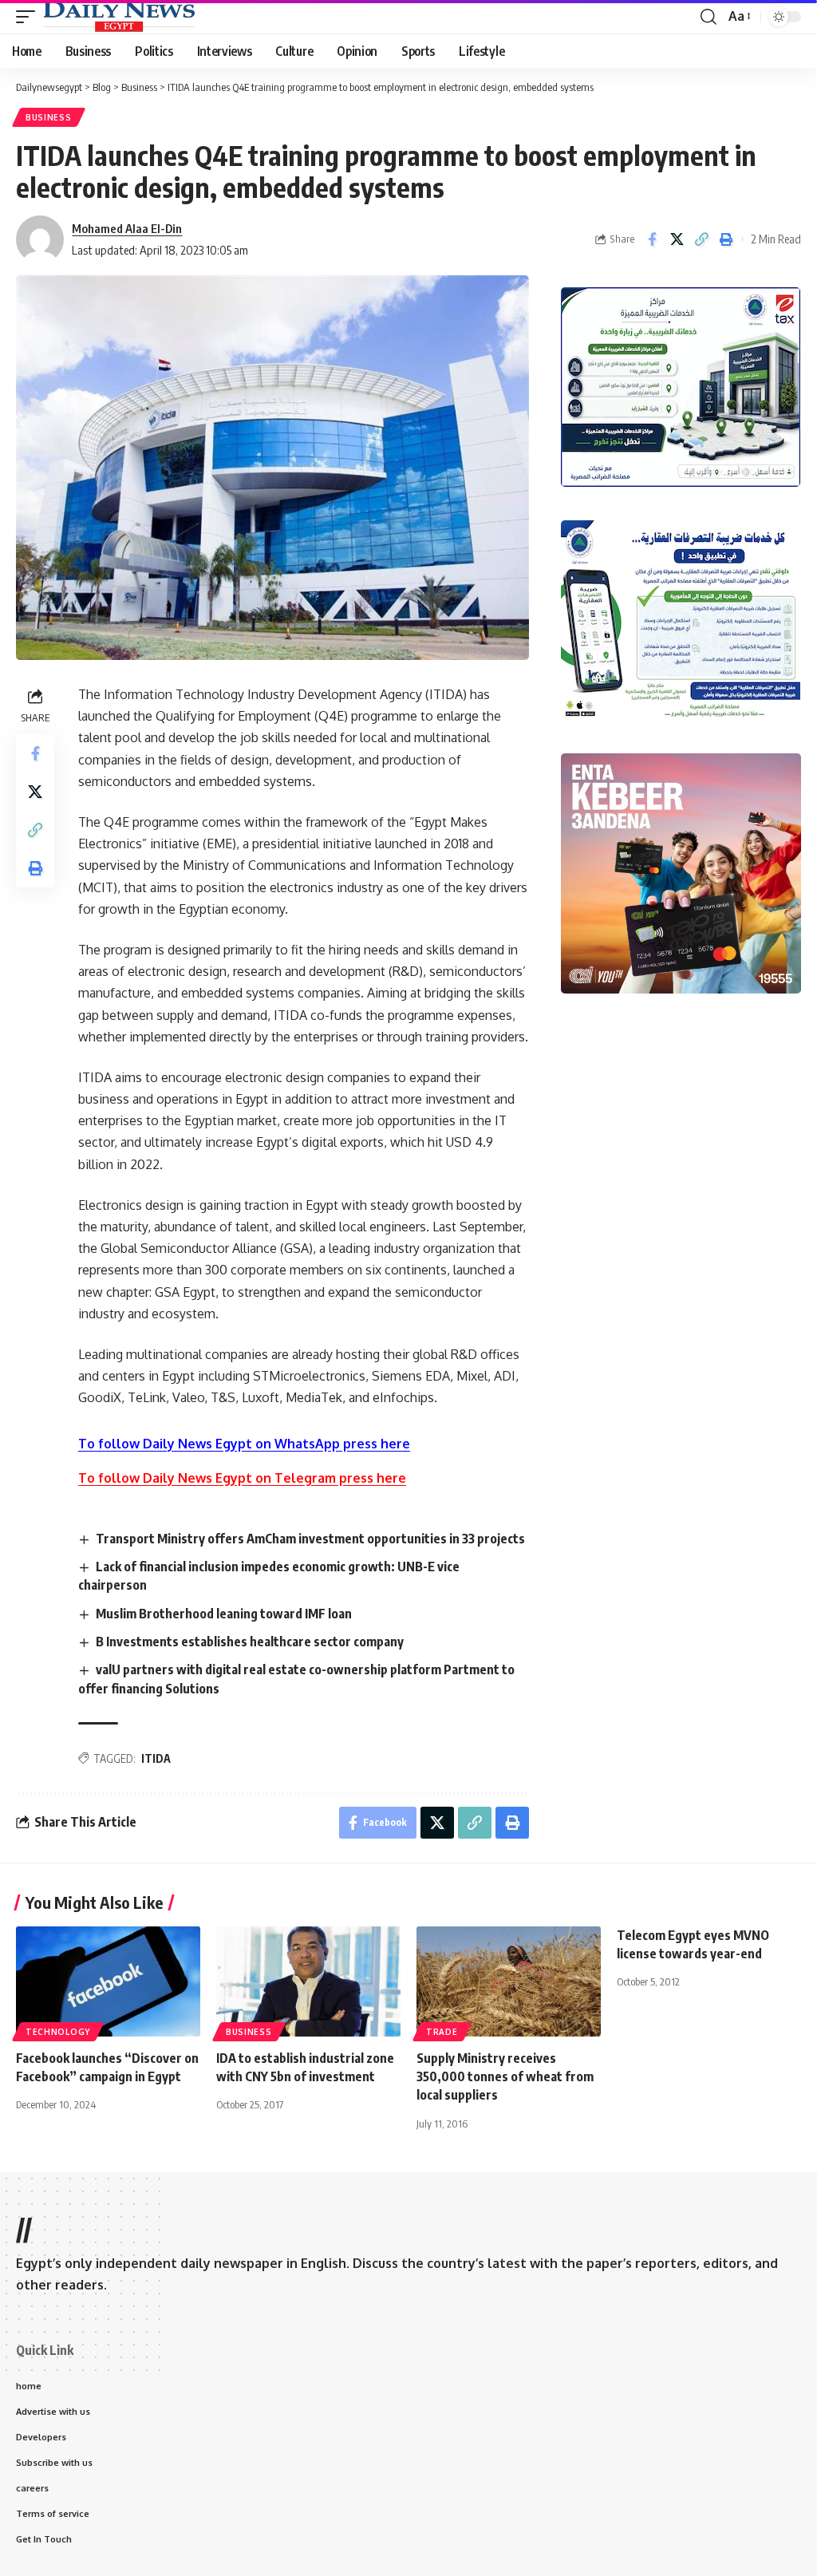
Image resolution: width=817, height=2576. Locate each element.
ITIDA (156, 1758)
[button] (30, 17)
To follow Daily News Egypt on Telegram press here (242, 1478)
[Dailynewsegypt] (119, 17)
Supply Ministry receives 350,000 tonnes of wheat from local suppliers (505, 2076)
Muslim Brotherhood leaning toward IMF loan (224, 1614)
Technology (58, 2032)
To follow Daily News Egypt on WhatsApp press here (244, 1444)
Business (49, 117)
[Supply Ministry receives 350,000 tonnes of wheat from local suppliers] (509, 1982)
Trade (442, 2032)
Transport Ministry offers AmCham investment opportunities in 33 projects (310, 1539)
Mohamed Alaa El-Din (127, 228)
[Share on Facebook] (652, 239)
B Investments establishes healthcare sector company (250, 1642)
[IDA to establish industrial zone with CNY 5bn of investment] (308, 1982)
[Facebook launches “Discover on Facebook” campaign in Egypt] (108, 1982)
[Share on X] (677, 239)
